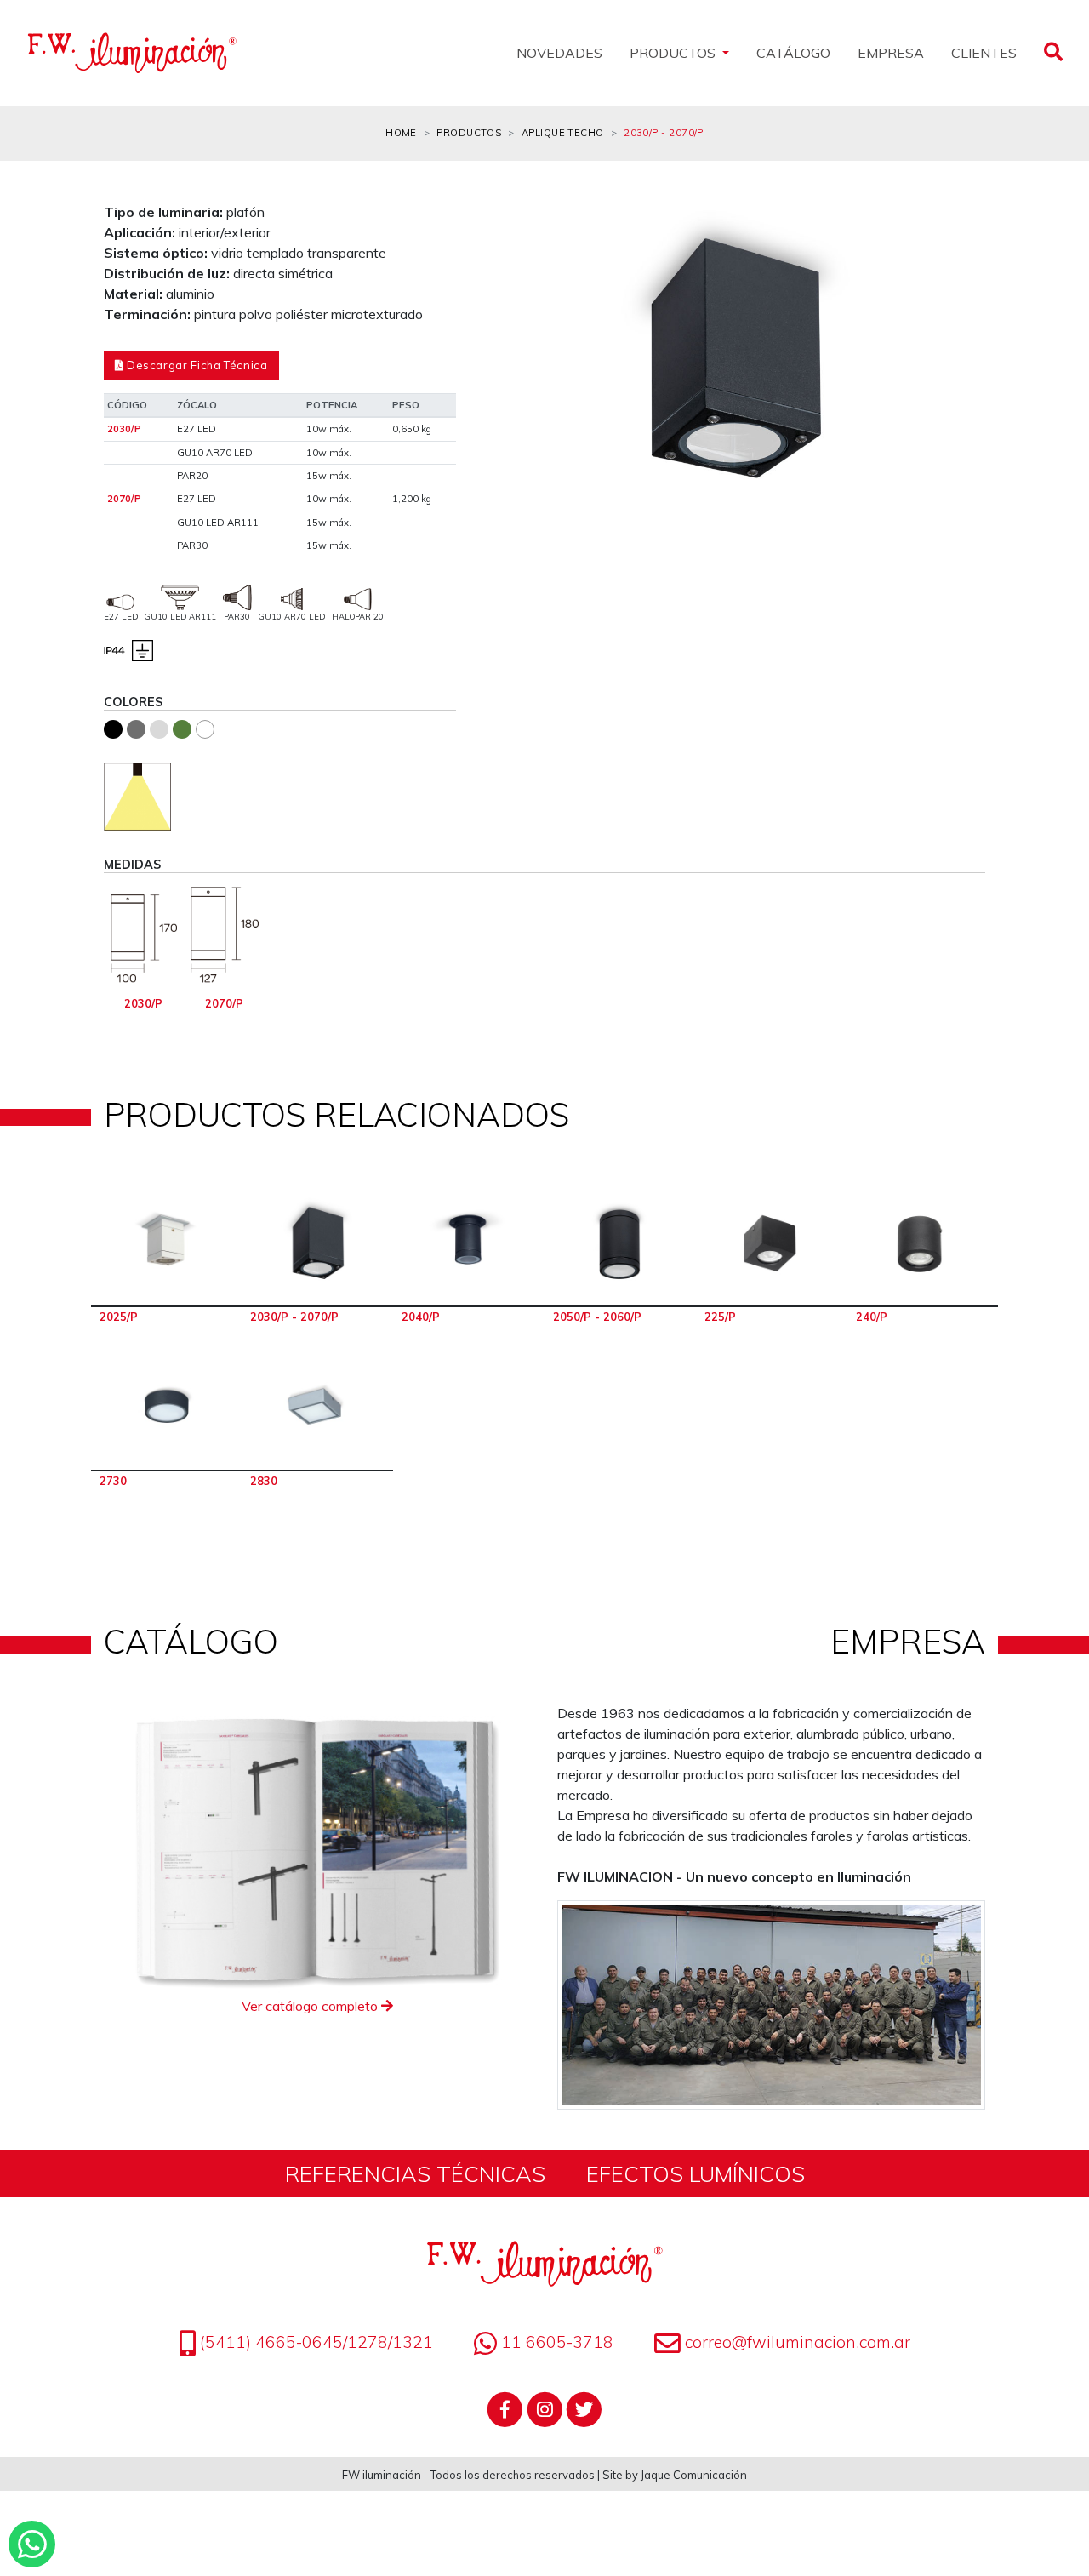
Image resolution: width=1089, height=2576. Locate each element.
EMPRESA (891, 53)
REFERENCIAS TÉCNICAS (415, 2173)
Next (960, 369)
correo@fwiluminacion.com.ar (798, 2342)
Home (401, 133)
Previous (507, 369)
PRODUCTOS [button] (674, 53)
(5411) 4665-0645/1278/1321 (314, 2342)
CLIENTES (984, 53)
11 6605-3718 (555, 2342)
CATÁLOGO (793, 53)
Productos (469, 133)
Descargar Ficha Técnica (195, 365)
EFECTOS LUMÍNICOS (696, 2173)
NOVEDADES (559, 53)
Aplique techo (563, 133)
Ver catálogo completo (311, 2006)
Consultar (167, 1244)
